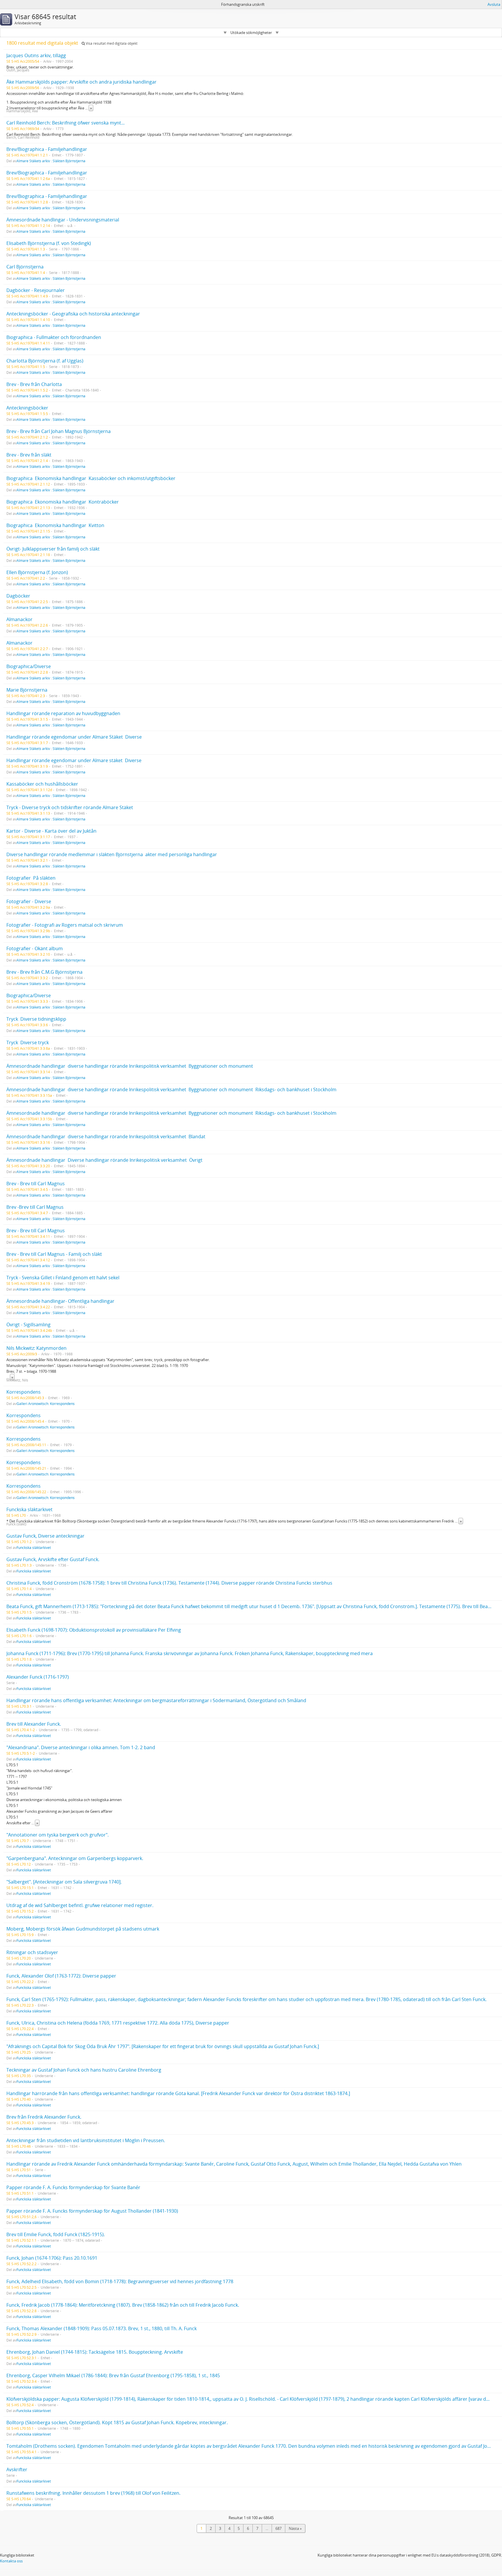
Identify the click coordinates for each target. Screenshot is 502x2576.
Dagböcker (18, 596)
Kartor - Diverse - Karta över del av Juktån (51, 831)
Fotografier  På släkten (31, 878)
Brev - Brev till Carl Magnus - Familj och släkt (54, 1254)
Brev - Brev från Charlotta (34, 384)
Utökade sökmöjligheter (251, 33)
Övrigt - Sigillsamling (28, 1325)
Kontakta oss (11, 2561)
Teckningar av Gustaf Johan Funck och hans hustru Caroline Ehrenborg (84, 2070)
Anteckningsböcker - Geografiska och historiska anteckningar (73, 314)
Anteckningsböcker (27, 408)
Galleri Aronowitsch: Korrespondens (46, 1404)
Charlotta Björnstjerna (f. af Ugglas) (45, 361)
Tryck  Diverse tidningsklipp (36, 1019)
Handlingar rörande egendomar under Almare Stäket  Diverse (74, 737)
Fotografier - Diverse (29, 901)
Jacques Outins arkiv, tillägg (36, 55)
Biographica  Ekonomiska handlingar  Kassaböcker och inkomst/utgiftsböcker (91, 478)
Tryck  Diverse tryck (28, 1042)
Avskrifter (17, 2469)
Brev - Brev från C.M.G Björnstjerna (44, 972)
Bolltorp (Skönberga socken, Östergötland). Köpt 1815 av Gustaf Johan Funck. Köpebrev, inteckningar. (117, 2422)
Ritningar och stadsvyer (32, 1952)
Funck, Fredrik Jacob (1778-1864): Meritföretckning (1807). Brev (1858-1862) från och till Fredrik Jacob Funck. (123, 2305)
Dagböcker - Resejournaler (36, 290)
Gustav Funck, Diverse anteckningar (45, 1536)
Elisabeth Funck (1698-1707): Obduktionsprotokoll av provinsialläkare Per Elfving (94, 1630)
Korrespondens (24, 1392)
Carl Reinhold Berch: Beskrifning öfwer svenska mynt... (66, 123)
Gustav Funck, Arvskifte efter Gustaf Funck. (53, 1559)
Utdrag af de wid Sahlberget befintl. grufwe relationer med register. (80, 1905)
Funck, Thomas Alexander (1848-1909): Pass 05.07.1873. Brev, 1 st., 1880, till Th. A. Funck (102, 2328)
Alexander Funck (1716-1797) (38, 1677)
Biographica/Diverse (29, 666)
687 (278, 2528)
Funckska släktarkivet (29, 1509)
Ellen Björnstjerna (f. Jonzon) (37, 572)
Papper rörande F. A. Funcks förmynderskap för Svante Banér (73, 2187)
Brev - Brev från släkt (29, 455)
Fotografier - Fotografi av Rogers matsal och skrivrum (65, 925)
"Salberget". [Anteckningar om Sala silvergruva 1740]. (64, 1882)
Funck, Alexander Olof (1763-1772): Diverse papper (61, 1976)
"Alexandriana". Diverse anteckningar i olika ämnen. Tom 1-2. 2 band (81, 1747)
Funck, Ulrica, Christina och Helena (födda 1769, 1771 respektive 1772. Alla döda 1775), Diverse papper (118, 2023)
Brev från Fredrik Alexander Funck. (44, 2117)
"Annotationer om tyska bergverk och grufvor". (58, 1835)
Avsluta (494, 4)
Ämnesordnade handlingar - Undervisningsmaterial (63, 220)
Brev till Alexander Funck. (34, 1724)
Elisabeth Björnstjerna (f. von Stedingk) (49, 243)
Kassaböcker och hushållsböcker (42, 784)
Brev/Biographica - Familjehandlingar (47, 149)
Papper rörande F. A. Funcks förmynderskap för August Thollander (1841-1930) (92, 2211)
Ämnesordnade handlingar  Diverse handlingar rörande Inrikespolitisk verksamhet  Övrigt (104, 1160)
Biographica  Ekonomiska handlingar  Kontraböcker (63, 502)
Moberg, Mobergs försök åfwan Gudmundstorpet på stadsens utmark (83, 1929)
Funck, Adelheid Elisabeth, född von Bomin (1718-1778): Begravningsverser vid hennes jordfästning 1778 (120, 2281)
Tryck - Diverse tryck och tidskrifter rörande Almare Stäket (70, 807)
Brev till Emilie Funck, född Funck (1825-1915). (56, 2234)
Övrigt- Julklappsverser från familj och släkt (53, 549)
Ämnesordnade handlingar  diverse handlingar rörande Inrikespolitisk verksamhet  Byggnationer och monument (130, 1066)
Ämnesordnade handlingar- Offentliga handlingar (60, 1301)
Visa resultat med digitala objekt (111, 43)
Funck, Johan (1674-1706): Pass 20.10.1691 (52, 2258)
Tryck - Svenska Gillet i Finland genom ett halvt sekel (63, 1278)
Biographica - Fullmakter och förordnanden (54, 337)
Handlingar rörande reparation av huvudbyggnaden (63, 713)
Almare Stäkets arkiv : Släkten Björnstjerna (51, 161)
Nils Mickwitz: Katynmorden (36, 1348)
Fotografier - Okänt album (35, 948)
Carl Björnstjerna (25, 267)
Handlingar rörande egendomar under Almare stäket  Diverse (74, 760)
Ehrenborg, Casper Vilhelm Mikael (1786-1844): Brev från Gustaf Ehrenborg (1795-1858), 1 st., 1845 (113, 2375)
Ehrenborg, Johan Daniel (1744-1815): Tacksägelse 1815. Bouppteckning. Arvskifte (95, 2352)
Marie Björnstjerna (27, 690)
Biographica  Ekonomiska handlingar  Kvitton (55, 525)
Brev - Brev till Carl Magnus (36, 1184)
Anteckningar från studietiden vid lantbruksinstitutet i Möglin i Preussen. (86, 2140)
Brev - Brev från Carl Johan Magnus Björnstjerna (59, 431)
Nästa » (295, 2528)
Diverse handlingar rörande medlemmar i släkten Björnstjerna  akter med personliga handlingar (112, 854)
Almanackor (19, 619)
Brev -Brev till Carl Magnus (35, 1207)
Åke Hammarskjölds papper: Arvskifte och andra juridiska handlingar (81, 82)
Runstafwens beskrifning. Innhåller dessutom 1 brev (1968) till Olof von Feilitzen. (93, 2493)
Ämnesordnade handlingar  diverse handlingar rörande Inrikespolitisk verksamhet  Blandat (106, 1137)
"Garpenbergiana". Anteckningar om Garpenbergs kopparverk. (75, 1858)
